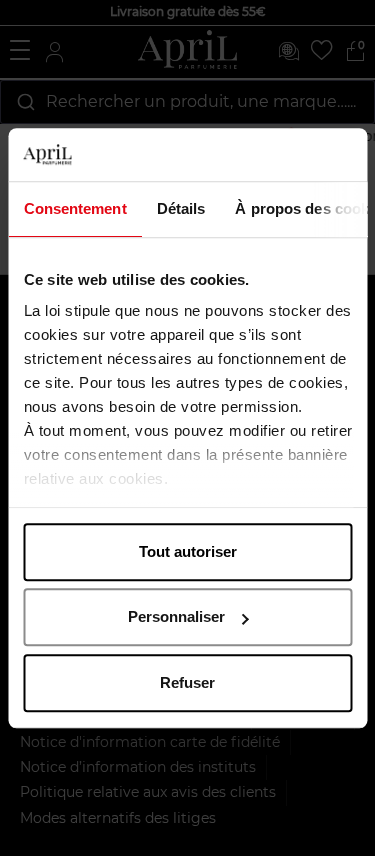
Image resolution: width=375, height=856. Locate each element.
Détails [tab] (180, 208)
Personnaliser (176, 616)
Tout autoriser (188, 551)
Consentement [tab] (74, 208)
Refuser (187, 682)
